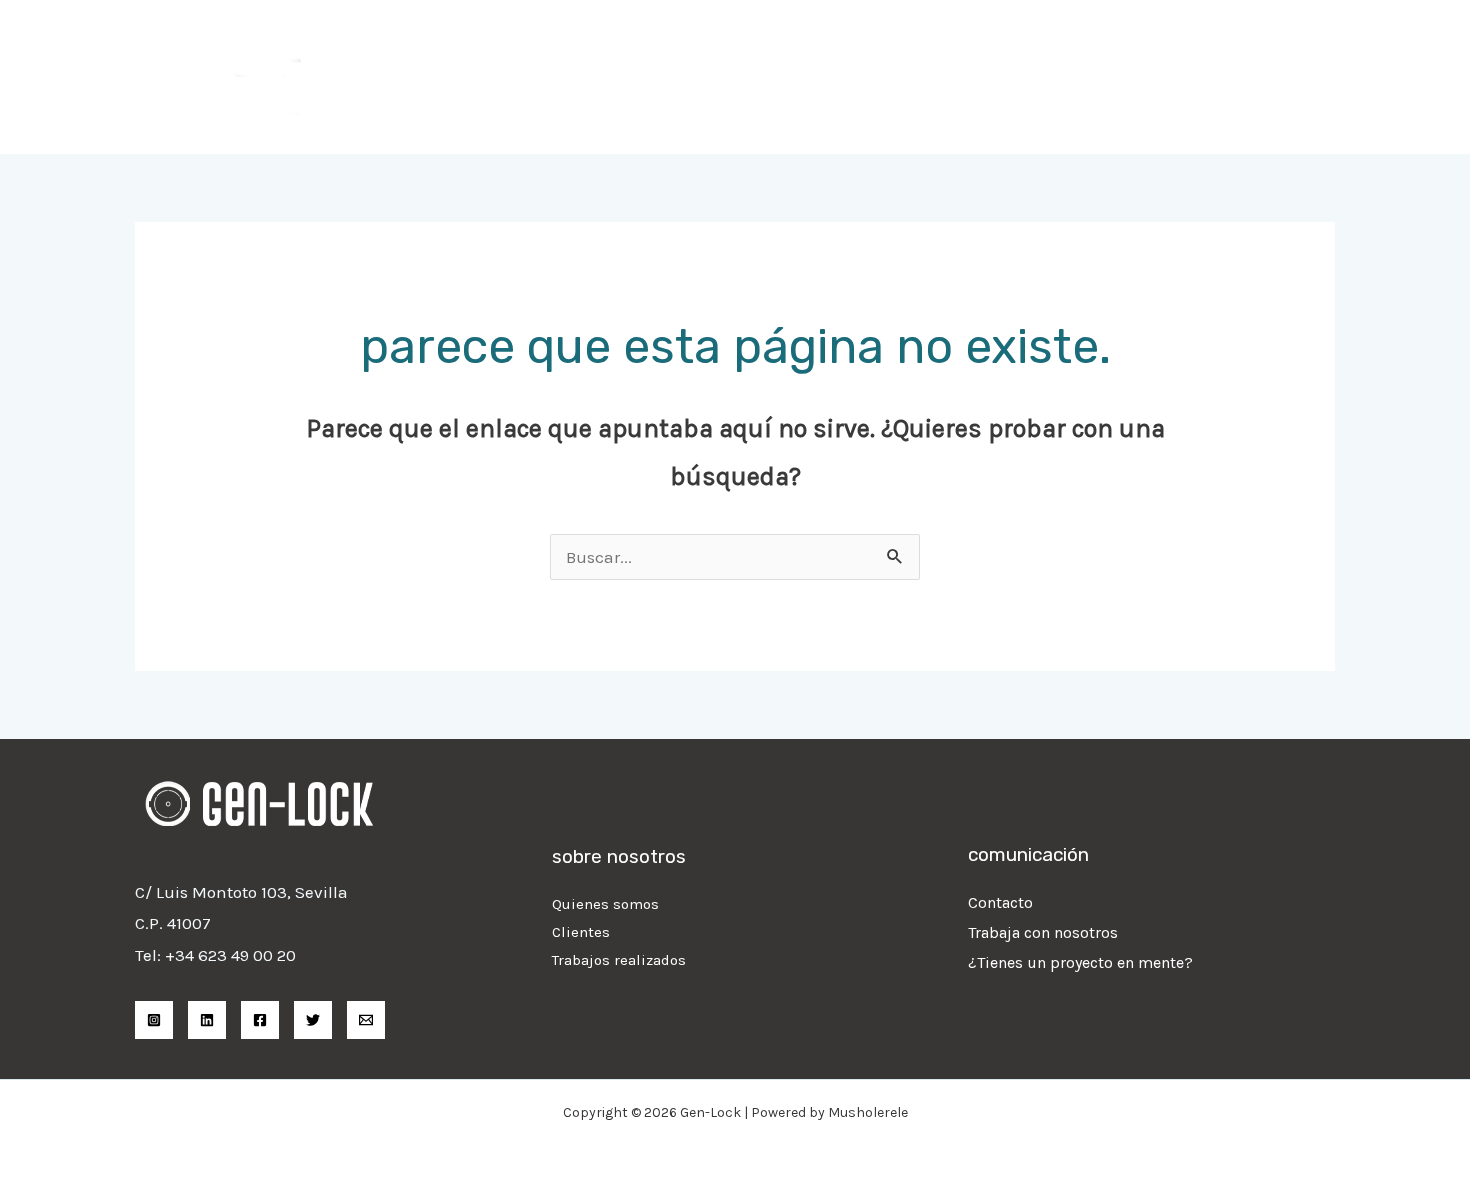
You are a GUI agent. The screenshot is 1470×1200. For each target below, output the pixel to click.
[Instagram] (154, 1020)
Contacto (1000, 902)
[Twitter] (313, 1020)
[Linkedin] (207, 1020)
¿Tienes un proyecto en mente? (1080, 962)
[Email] (366, 1020)
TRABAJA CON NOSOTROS (1107, 77)
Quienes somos (605, 904)
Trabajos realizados (619, 960)
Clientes (581, 932)
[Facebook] (260, 1020)
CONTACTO (1277, 77)
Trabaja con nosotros (1043, 932)
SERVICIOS (937, 77)
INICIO (839, 77)
